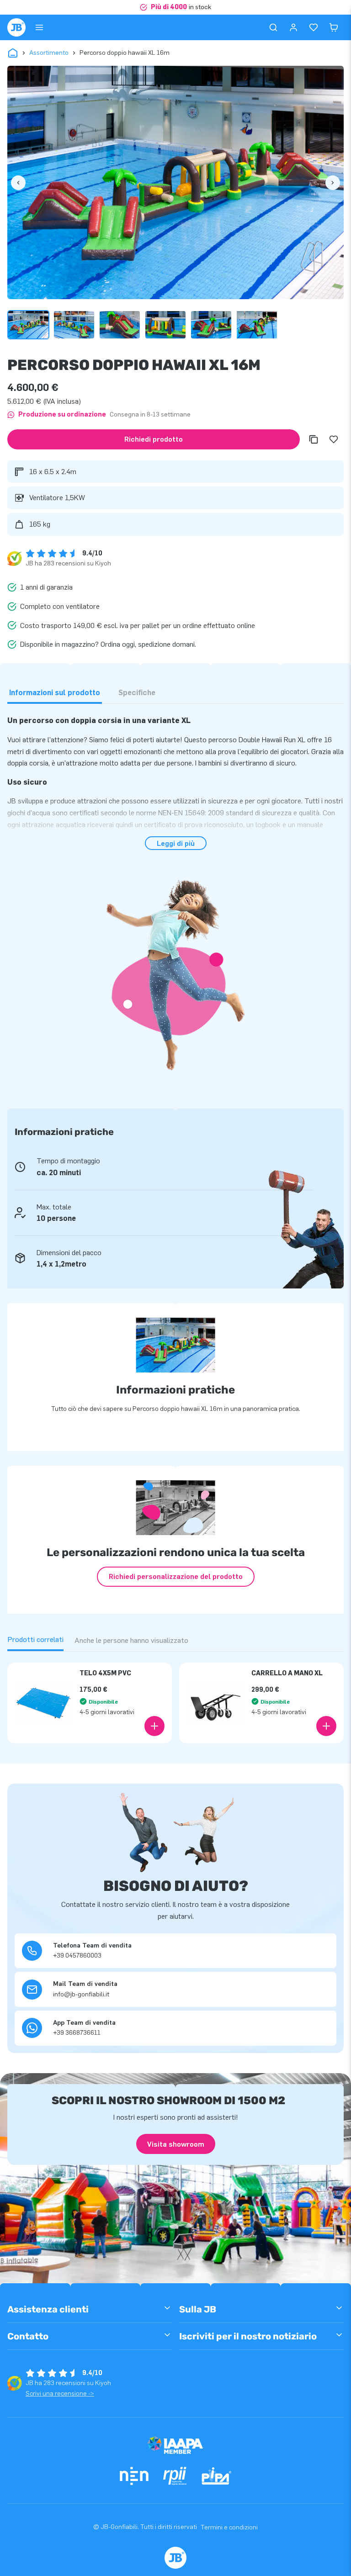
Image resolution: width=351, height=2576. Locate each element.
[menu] (39, 27)
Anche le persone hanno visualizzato (131, 1640)
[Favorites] (314, 27)
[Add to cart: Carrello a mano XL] (326, 1726)
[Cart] (334, 27)
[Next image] (333, 183)
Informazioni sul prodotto (55, 693)
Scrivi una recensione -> (60, 2394)
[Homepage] (16, 27)
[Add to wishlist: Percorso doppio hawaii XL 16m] (334, 439)
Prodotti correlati (35, 1639)
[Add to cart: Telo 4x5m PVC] (154, 1726)
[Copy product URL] (314, 439)
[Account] (293, 27)
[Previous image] (18, 183)
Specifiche (137, 693)
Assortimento (49, 53)
